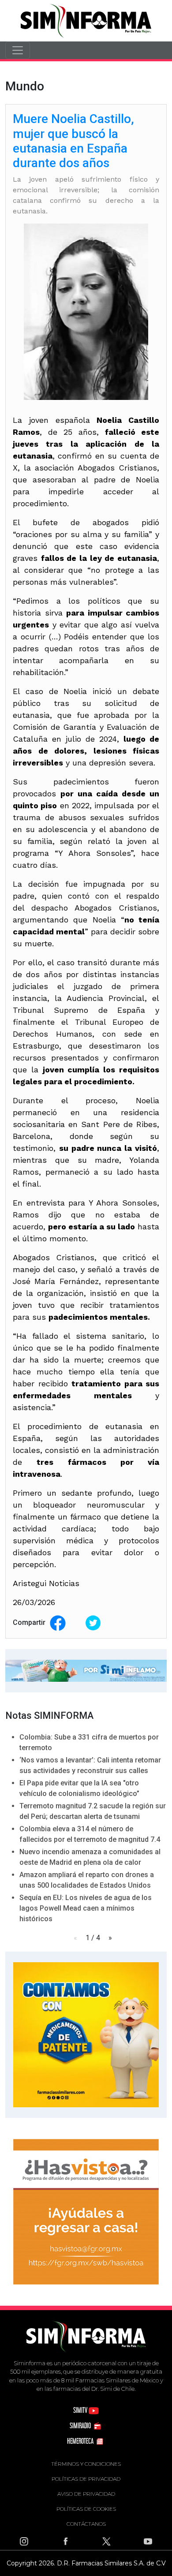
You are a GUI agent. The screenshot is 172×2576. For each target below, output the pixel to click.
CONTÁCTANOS (86, 2524)
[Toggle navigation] (18, 50)
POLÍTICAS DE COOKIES (86, 2509)
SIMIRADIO (81, 2425)
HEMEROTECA (81, 2441)
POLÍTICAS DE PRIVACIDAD (86, 2479)
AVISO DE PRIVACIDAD (86, 2494)
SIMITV (81, 2410)
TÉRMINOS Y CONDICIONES (86, 2464)
